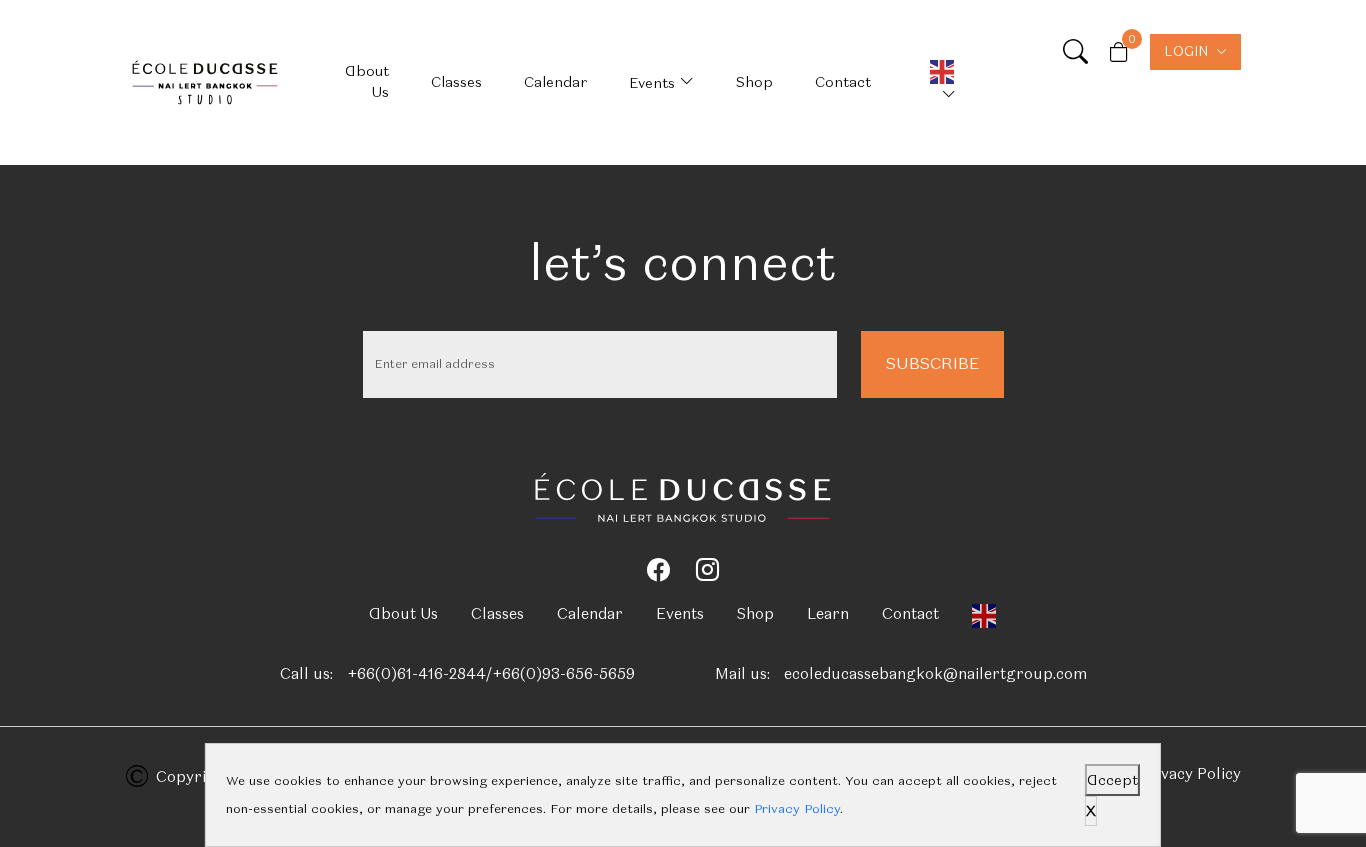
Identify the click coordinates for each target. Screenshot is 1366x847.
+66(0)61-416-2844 (416, 674)
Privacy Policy (1190, 774)
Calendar (555, 82)
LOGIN (1186, 51)
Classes (456, 82)
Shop (754, 82)
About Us (367, 81)
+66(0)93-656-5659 (563, 674)
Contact (843, 82)
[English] (934, 82)
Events (652, 83)
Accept (1112, 780)
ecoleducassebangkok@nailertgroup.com (935, 674)
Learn (828, 614)
